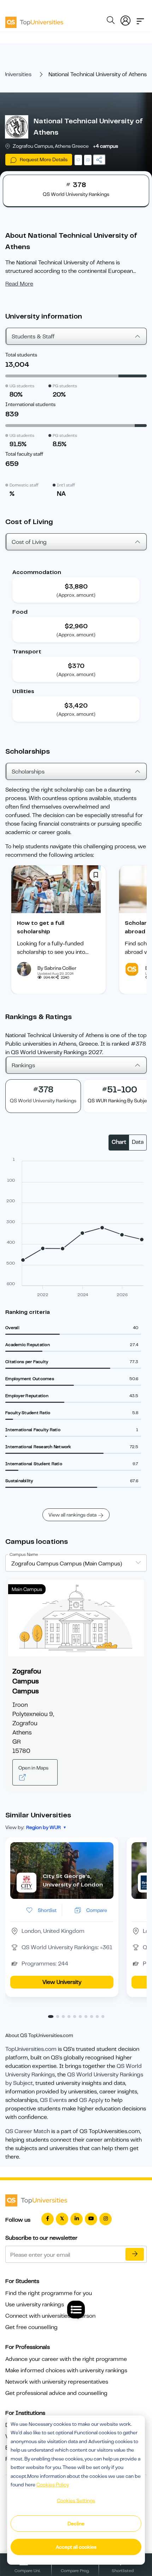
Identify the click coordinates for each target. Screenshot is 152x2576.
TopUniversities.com (31, 2049)
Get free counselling (31, 2327)
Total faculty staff (24, 454)
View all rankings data (72, 1515)
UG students (22, 386)
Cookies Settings (76, 2501)
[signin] (125, 19)
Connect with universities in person (50, 2316)
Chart (119, 1142)
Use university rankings (35, 2305)
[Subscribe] (135, 2254)
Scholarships (28, 772)
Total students (21, 355)
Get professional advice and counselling (56, 2393)
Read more (19, 284)
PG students (65, 386)
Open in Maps (33, 1768)
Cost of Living (29, 542)
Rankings (23, 1065)
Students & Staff (33, 337)
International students (30, 404)
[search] (111, 21)
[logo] (34, 20)
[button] (51, 2017)
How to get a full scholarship (41, 927)
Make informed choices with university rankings (66, 2370)
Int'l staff (66, 485)
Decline (76, 2524)
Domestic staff (24, 485)
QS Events (53, 2100)
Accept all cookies (76, 2547)
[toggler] (140, 19)
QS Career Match (28, 2131)
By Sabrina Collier (57, 968)
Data (138, 1142)
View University (62, 1982)
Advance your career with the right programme (66, 2359)
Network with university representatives (57, 2382)
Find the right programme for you (49, 2293)
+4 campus (106, 146)
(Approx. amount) (76, 595)
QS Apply (91, 2100)
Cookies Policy (53, 2485)
